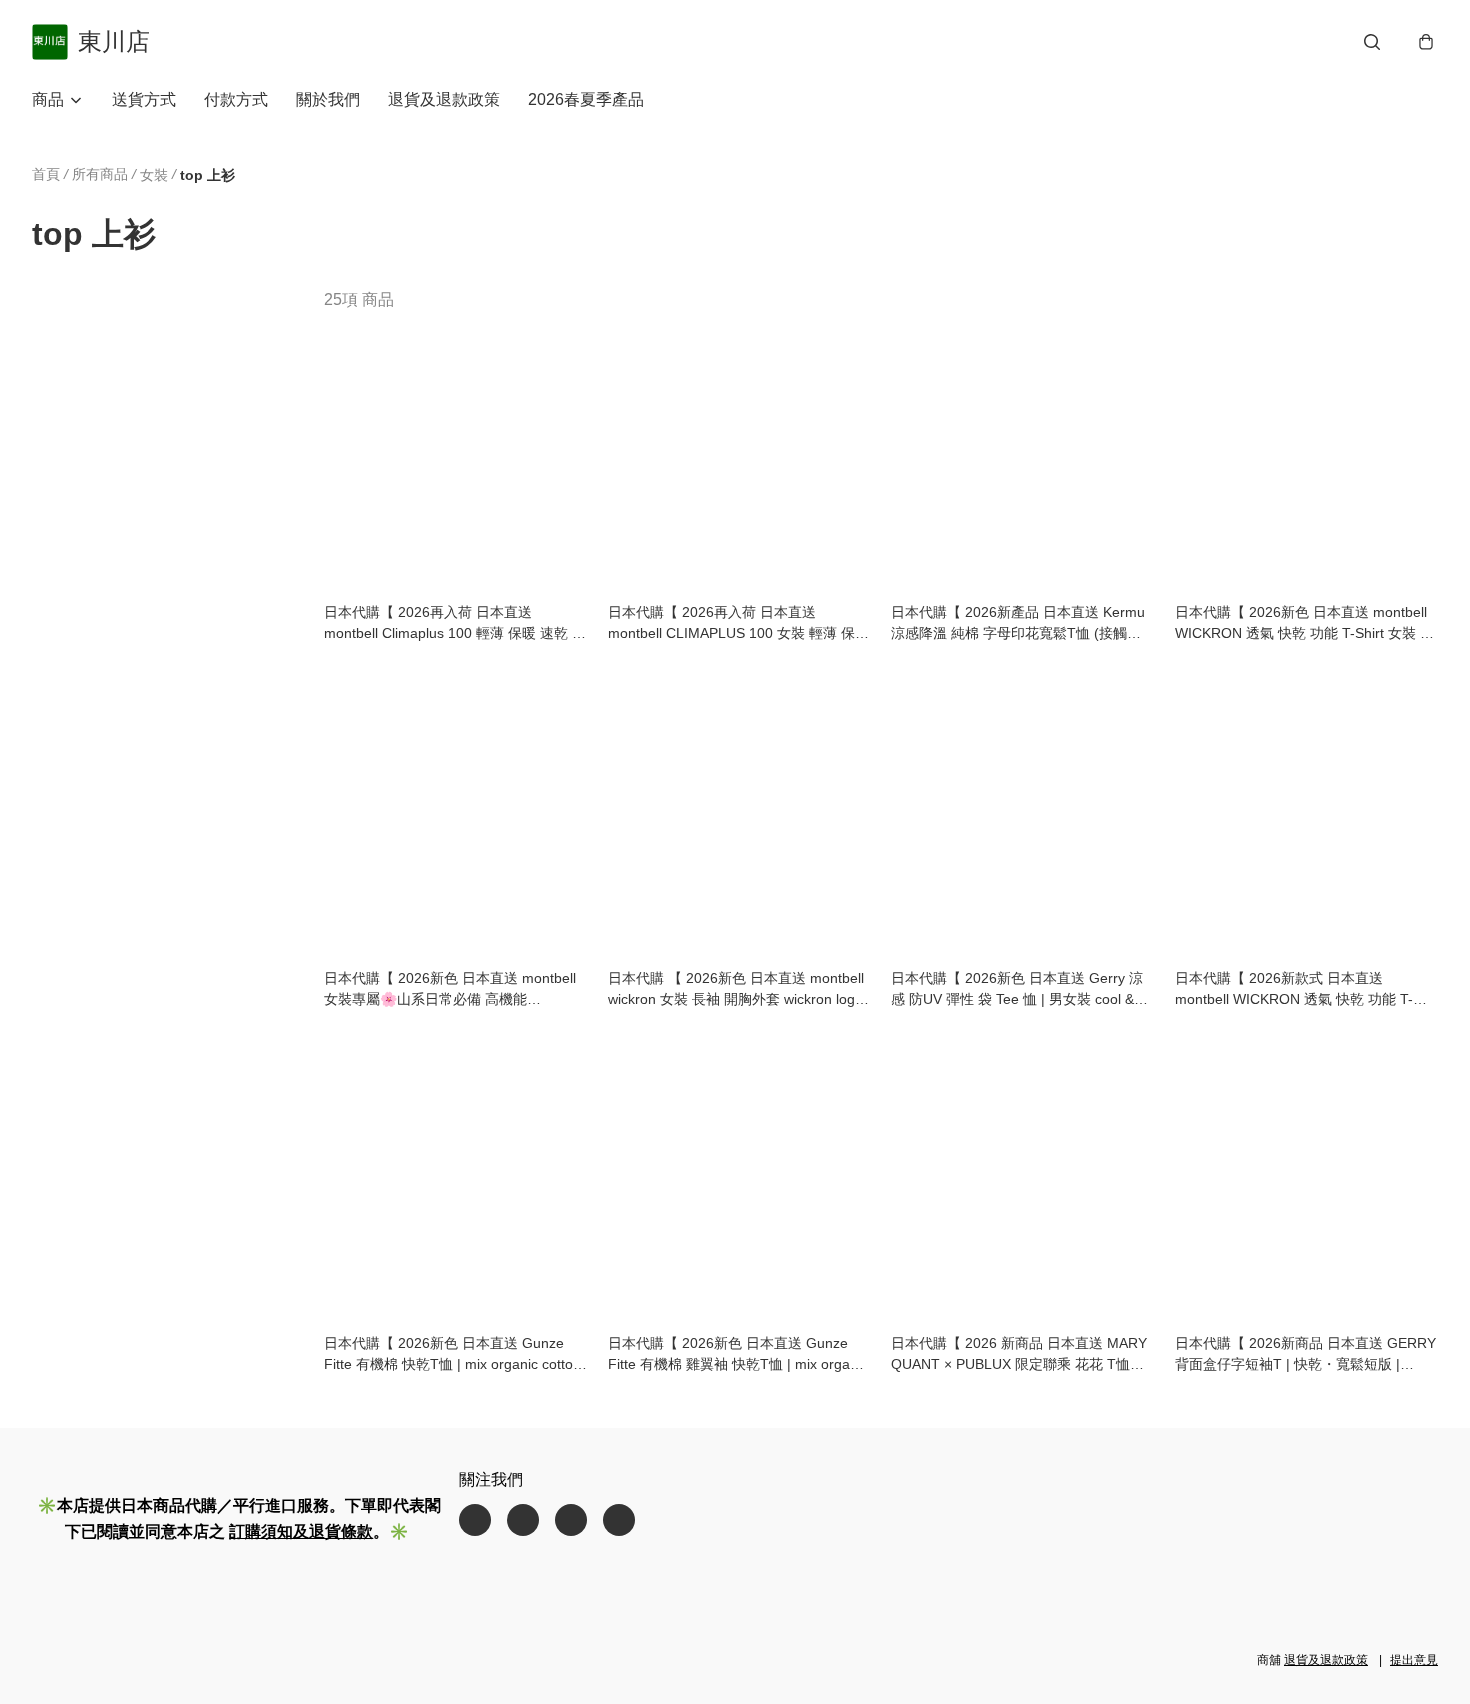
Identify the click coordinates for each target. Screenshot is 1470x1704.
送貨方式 (144, 99)
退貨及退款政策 (444, 99)
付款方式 (236, 99)
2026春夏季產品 (586, 99)
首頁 (46, 174)
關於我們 (328, 99)
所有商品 (100, 174)
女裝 (154, 175)
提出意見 (1414, 1660)
